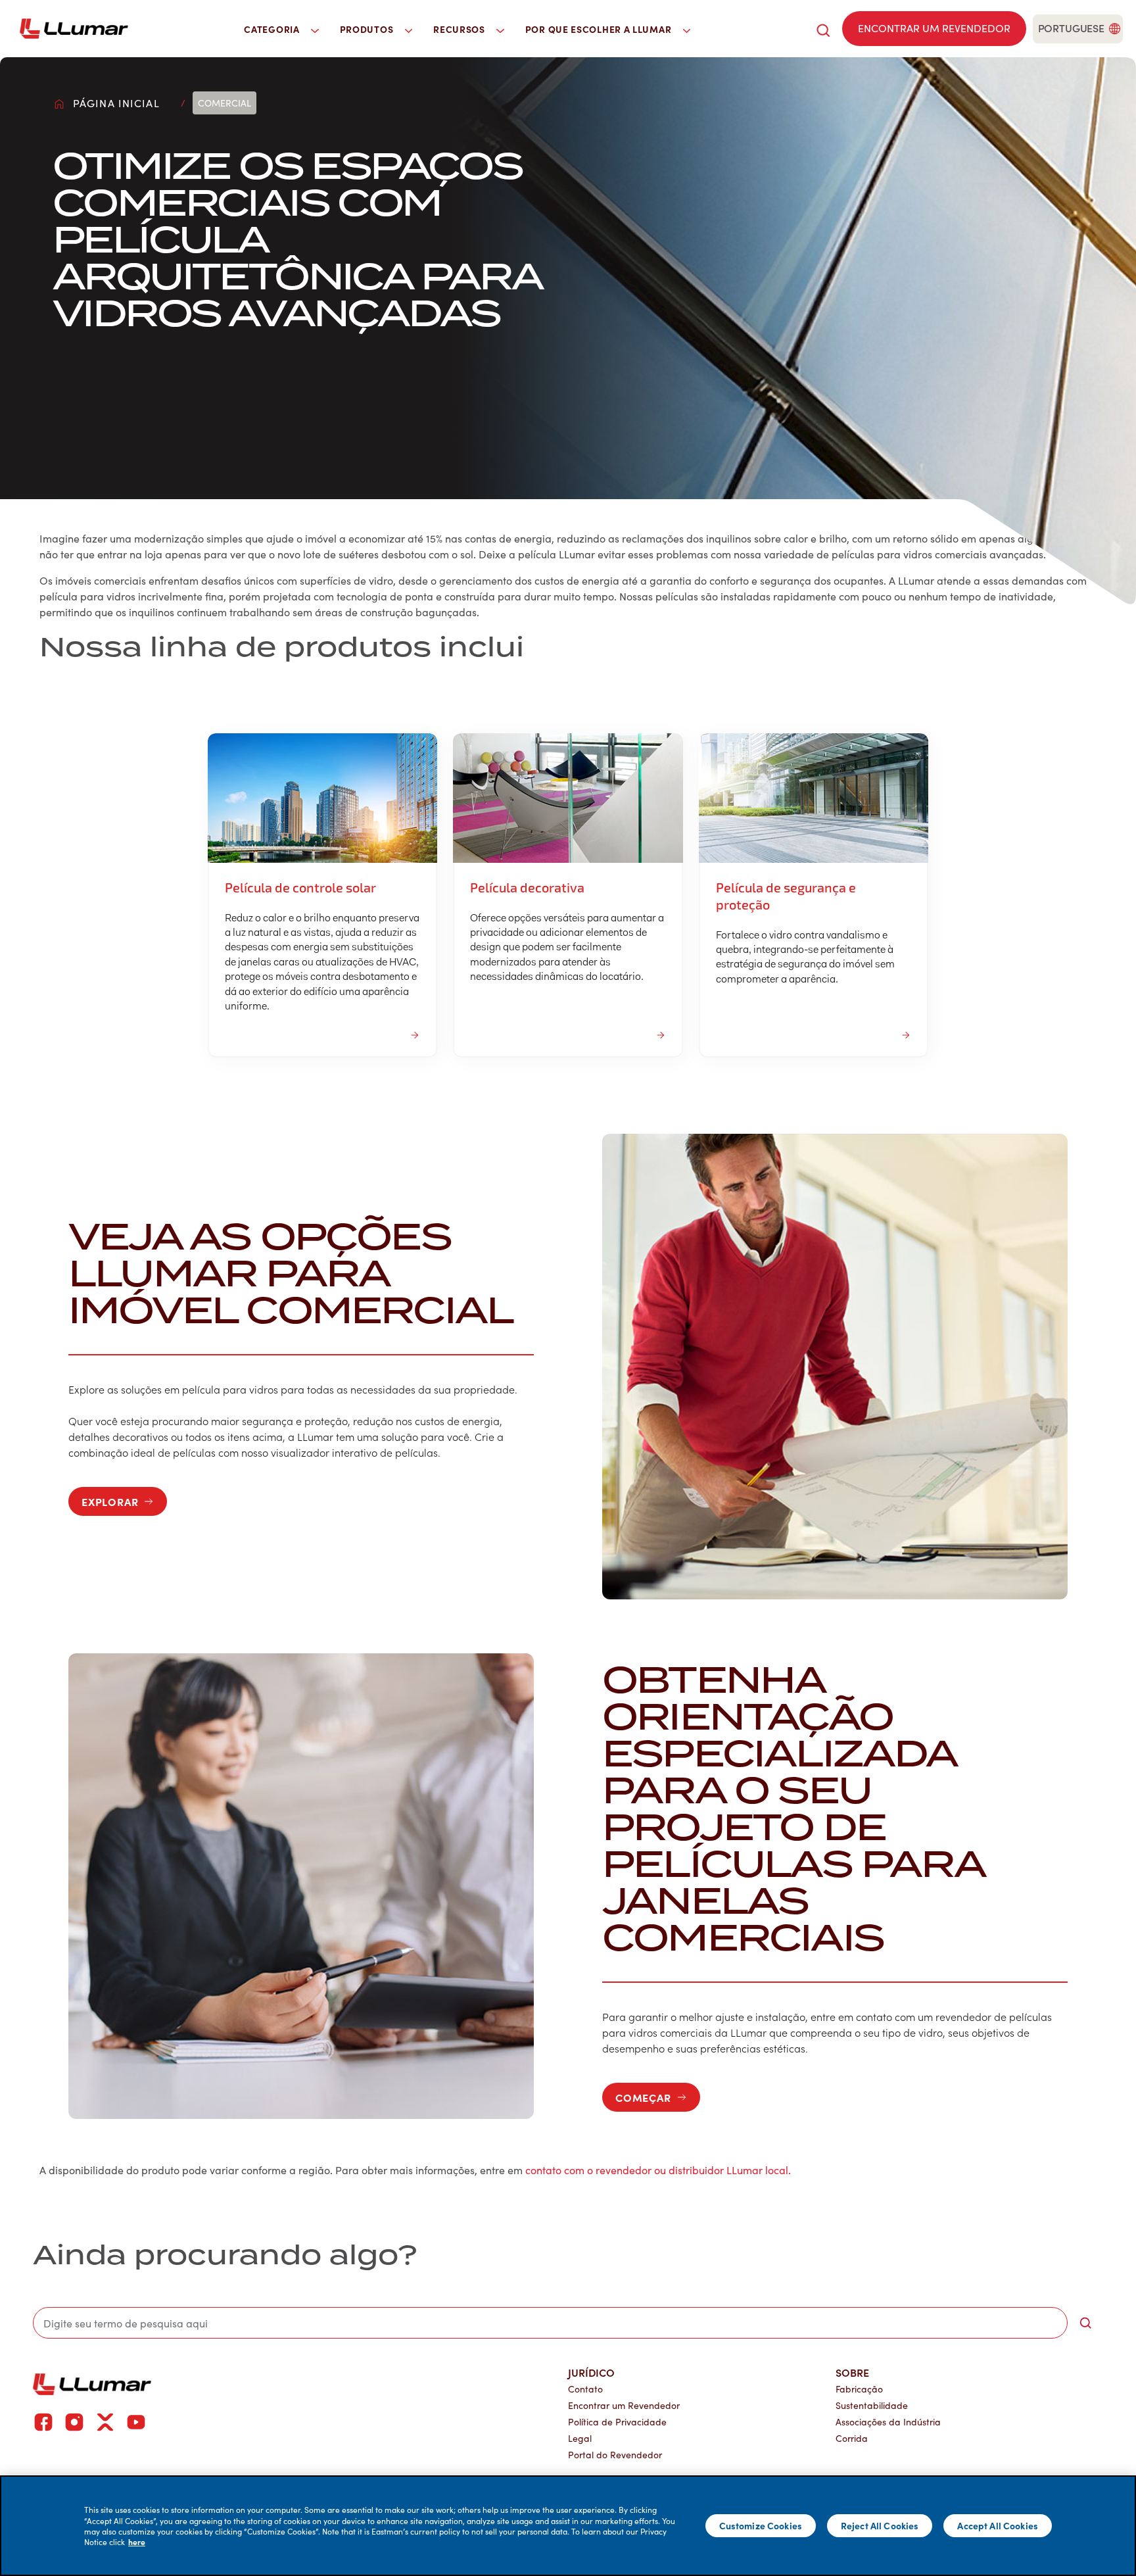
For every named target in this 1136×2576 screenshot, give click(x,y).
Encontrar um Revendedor (624, 2405)
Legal (580, 2438)
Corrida (852, 2438)
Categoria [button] (273, 29)
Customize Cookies (761, 2525)
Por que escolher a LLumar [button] (600, 29)
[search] (823, 29)
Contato (585, 2389)
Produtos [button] (368, 29)
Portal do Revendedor (615, 2455)
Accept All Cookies (998, 2525)
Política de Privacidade (617, 2422)
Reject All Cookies (880, 2525)
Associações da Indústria (888, 2422)
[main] (568, 2526)
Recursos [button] (460, 29)
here (137, 2542)
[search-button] (1085, 2323)
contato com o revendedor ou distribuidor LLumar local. (658, 2170)
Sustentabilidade (872, 2405)
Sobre (852, 2372)
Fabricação (859, 2389)
